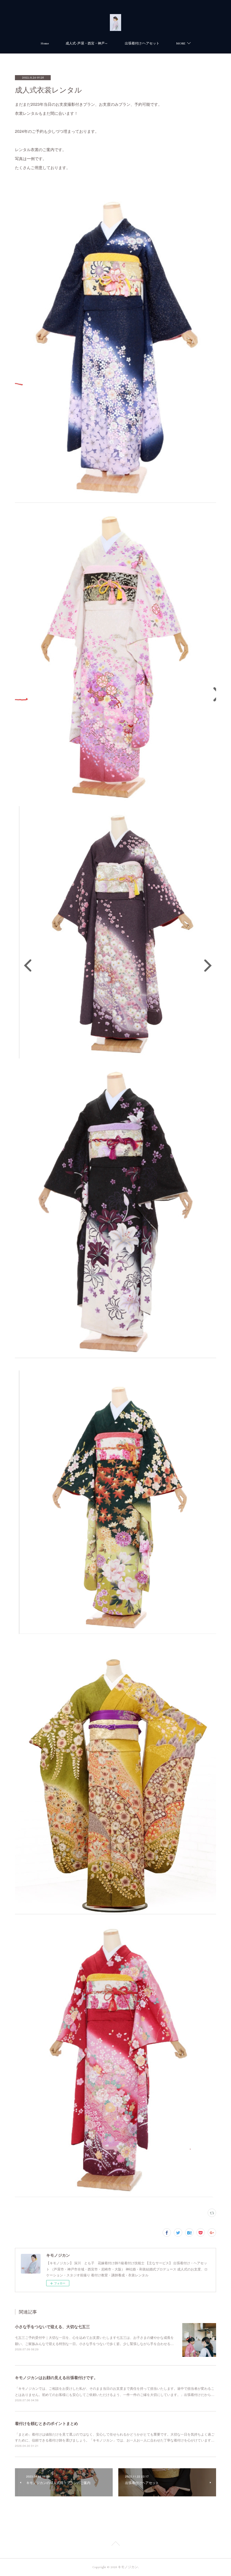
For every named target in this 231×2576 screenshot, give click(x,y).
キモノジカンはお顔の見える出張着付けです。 (56, 2377)
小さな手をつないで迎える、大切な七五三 (52, 2326)
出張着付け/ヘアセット (142, 43)
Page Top (115, 2544)
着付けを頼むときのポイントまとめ (46, 2423)
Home (45, 43)
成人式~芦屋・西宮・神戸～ (87, 43)
